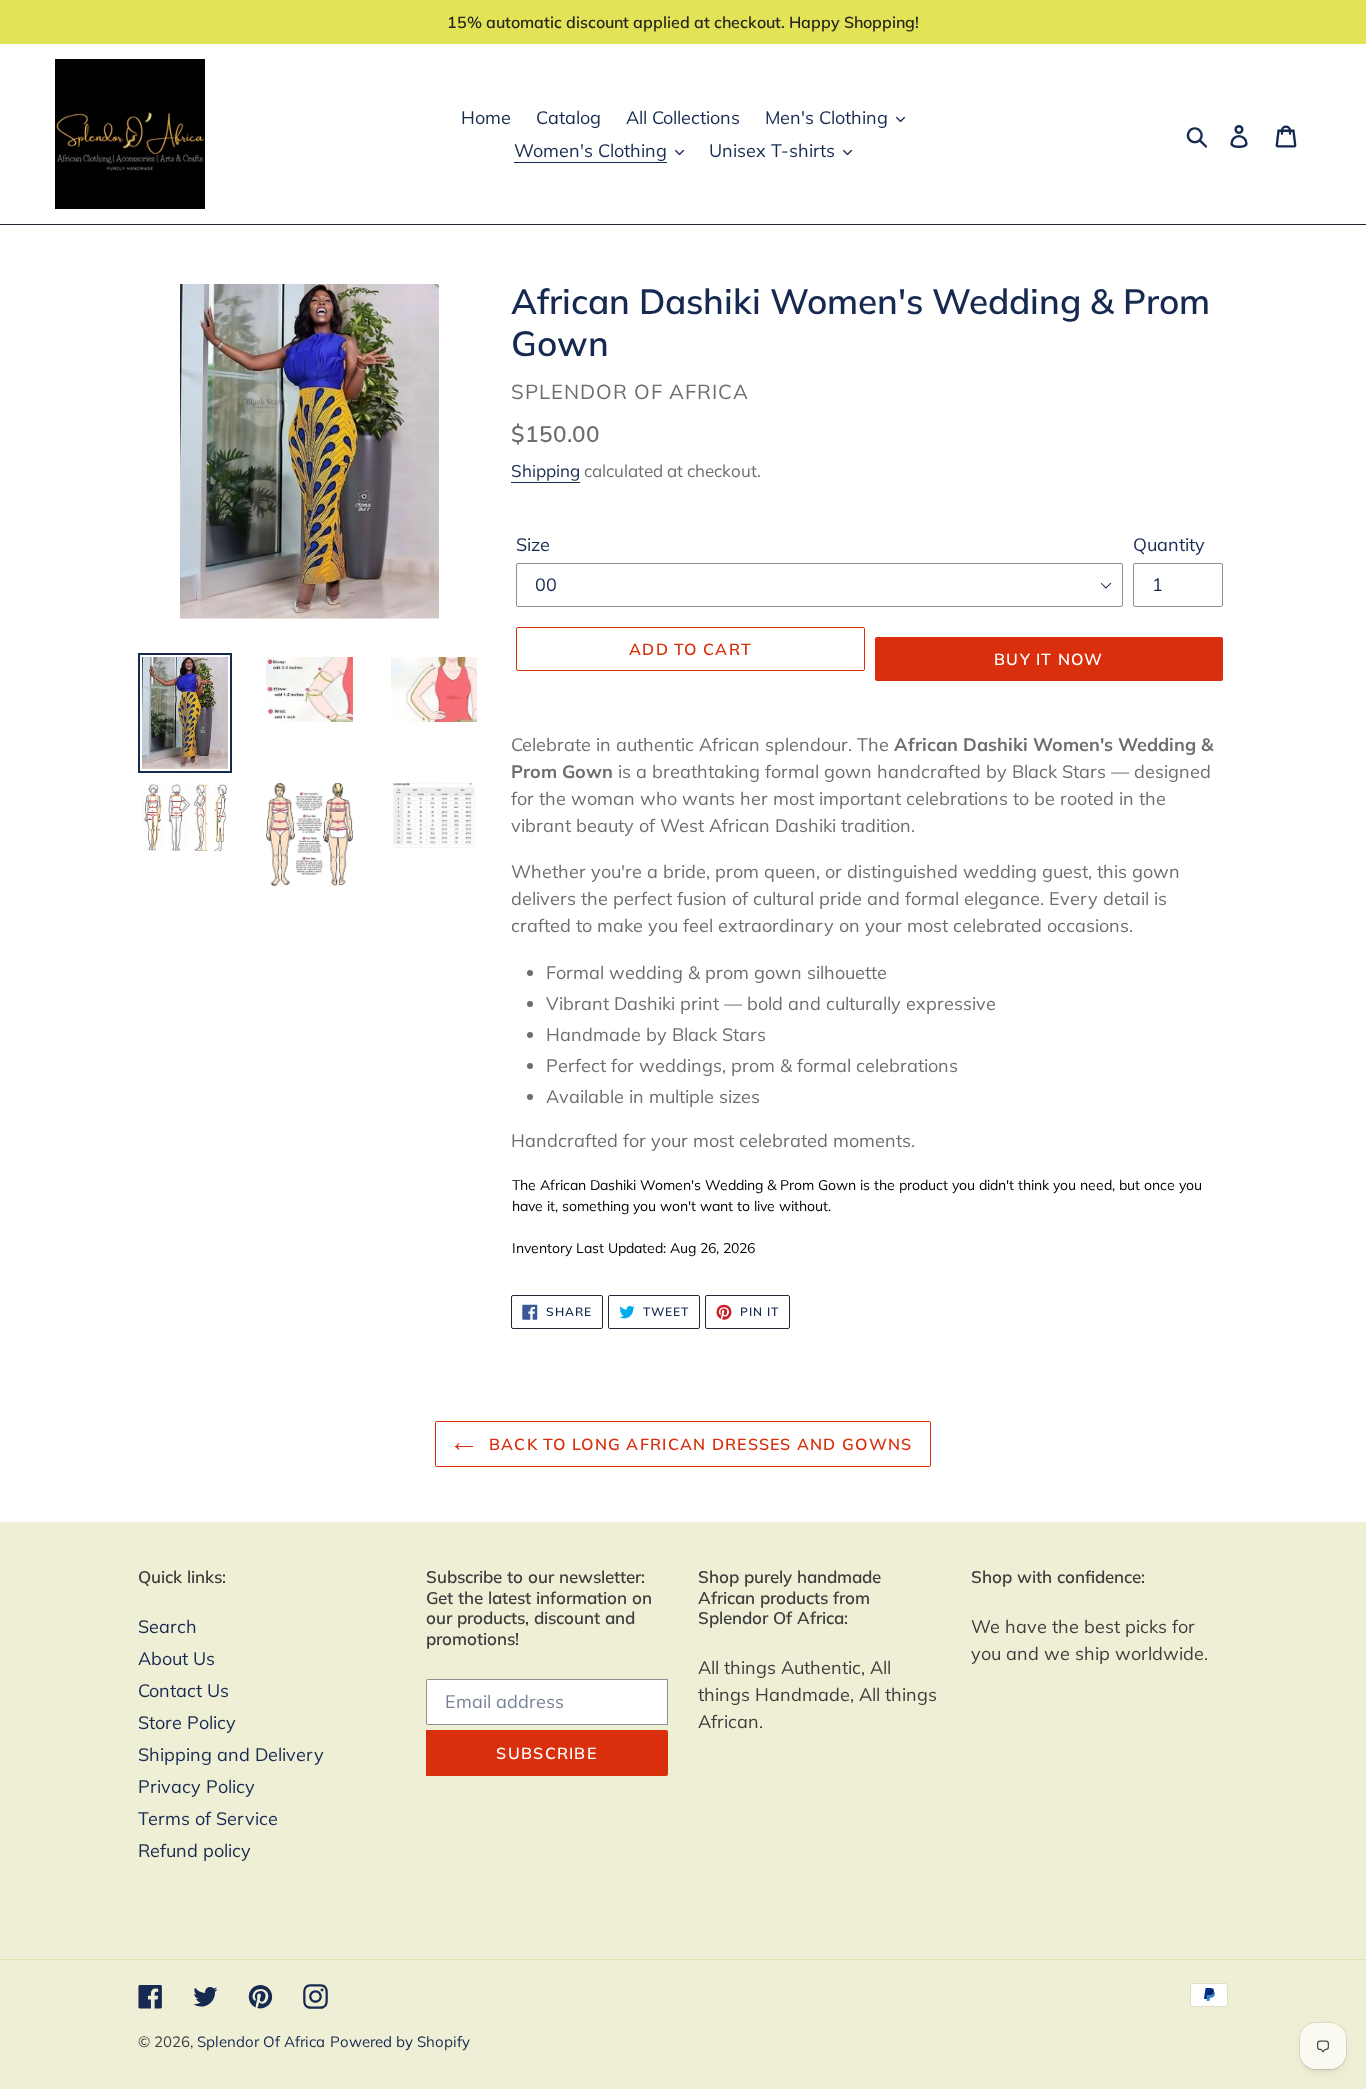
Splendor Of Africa (261, 2041)
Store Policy (187, 1722)
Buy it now (1049, 659)
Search (167, 1626)
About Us (176, 1658)
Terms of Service (208, 1818)
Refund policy (194, 1850)
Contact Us (183, 1690)
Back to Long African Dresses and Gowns (698, 1444)
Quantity (1169, 544)
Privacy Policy (196, 1786)
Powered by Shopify (400, 2041)
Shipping (545, 470)
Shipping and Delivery (231, 1754)
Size (533, 544)
